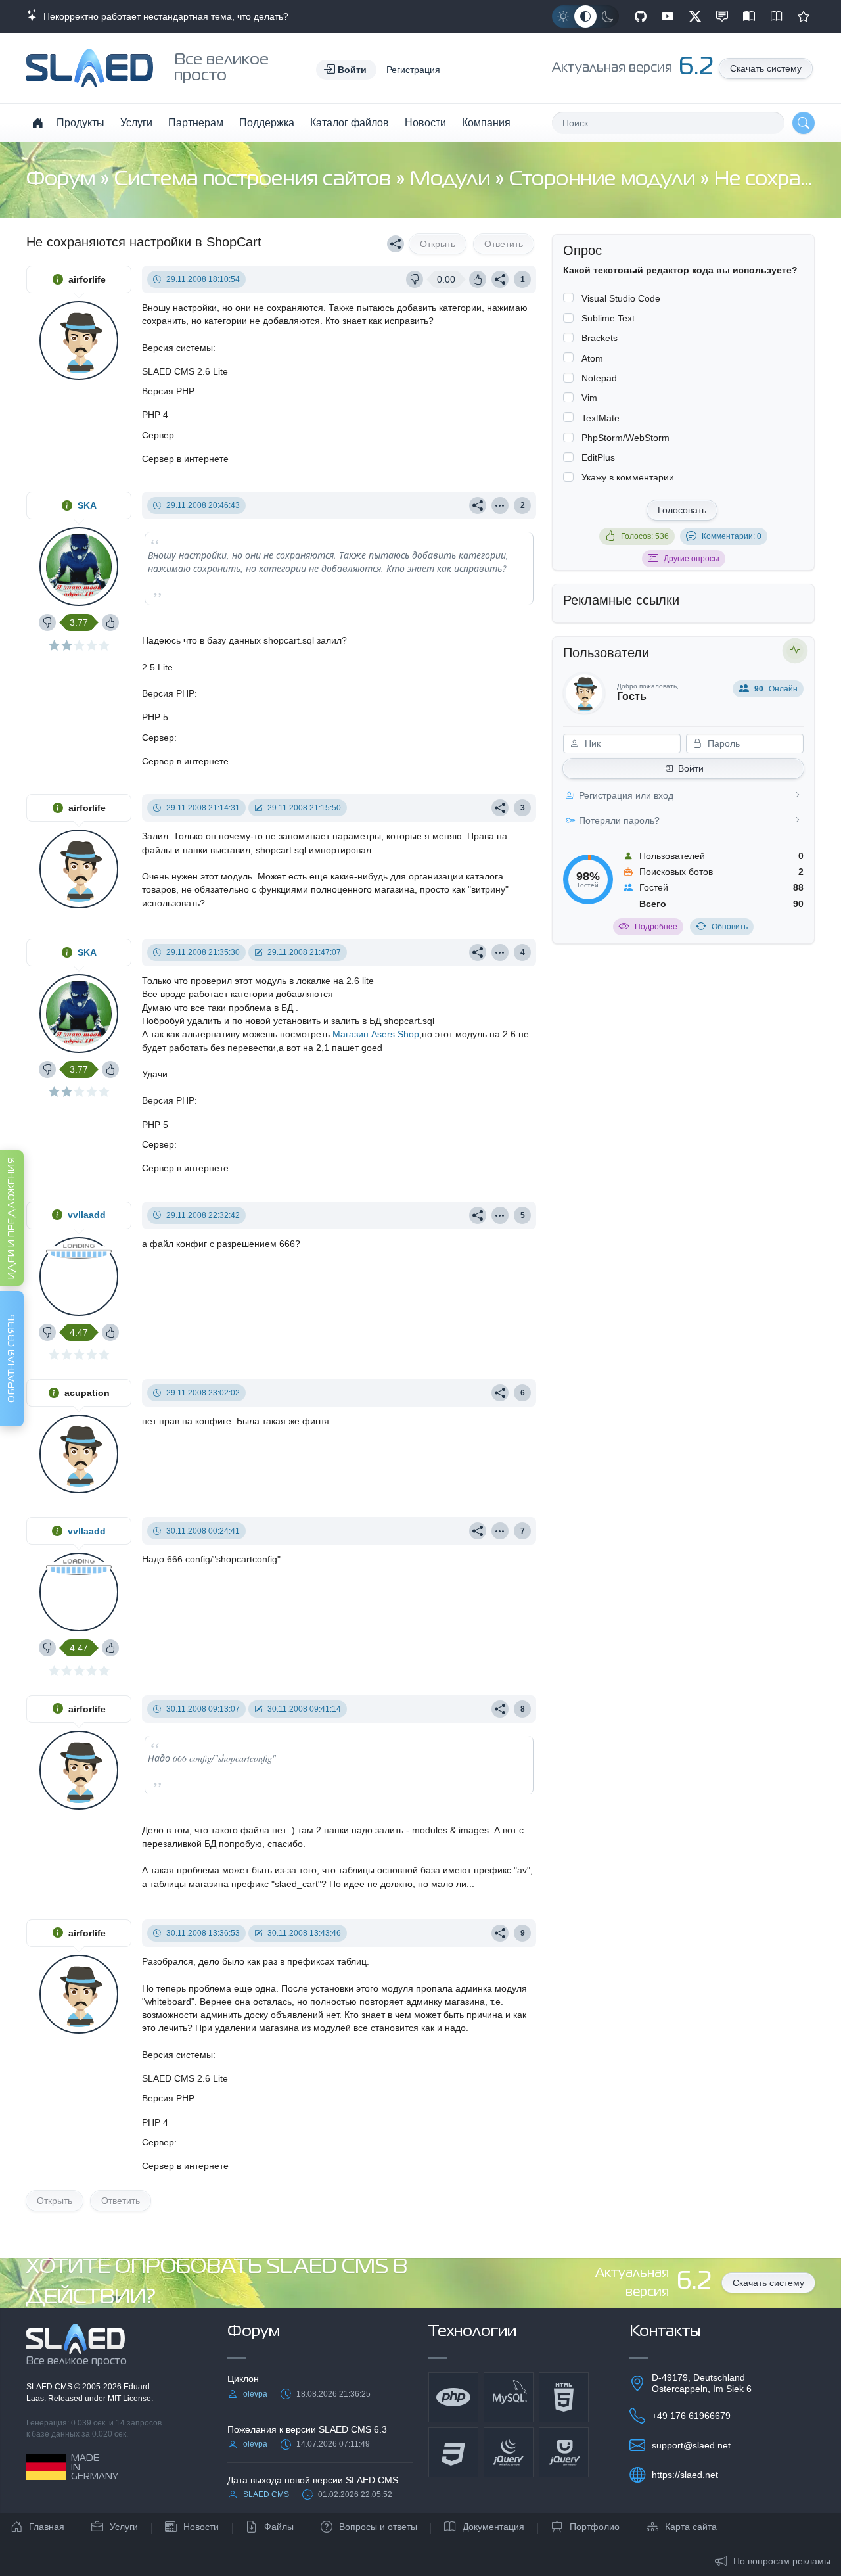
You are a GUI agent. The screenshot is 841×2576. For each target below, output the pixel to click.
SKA (87, 505)
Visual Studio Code (621, 298)
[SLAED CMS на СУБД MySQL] (509, 2397)
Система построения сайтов (255, 180)
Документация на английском (777, 16)
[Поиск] (804, 123)
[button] (346, 70)
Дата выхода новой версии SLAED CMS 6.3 (320, 2480)
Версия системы (177, 348)
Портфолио (595, 2527)
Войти (691, 768)
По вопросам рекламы (782, 2561)
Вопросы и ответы (378, 2527)
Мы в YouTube (668, 16)
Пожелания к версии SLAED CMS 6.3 (307, 2429)
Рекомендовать (804, 16)
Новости (425, 123)
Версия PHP (168, 391)
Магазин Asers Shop (376, 1034)
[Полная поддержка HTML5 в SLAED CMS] (564, 2397)
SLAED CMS (50, 2387)
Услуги (136, 123)
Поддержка (267, 123)
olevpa (255, 2394)
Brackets (600, 338)
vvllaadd (87, 1215)
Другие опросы (692, 559)
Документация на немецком (749, 16)
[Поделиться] (396, 244)
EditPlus (598, 457)
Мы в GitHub (641, 16)
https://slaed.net (685, 2475)
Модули (452, 180)
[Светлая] (563, 16)
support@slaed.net (691, 2445)
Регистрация (413, 70)
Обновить (730, 927)
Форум (63, 180)
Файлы (279, 2527)
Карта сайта (691, 2527)
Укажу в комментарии (628, 477)
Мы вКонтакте (722, 16)
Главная (47, 2527)
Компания (486, 123)
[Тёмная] (608, 16)
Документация (493, 2527)
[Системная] (585, 16)
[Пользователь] (500, 505)
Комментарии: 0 (732, 536)
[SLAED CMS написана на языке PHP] (453, 2397)
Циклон (243, 2379)
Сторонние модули (604, 180)
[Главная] (37, 123)
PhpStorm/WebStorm (625, 438)
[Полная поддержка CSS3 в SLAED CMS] (453, 2452)
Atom (592, 358)
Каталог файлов (350, 123)
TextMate (601, 418)
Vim (589, 398)
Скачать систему (766, 68)
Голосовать (682, 510)
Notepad (599, 378)
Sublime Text (608, 318)
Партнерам (196, 123)
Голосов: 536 (645, 536)
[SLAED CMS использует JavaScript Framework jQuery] (509, 2452)
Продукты (80, 123)
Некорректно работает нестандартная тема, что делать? (163, 16)
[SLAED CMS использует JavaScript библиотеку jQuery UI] (564, 2452)
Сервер (158, 435)
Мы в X (695, 16)
